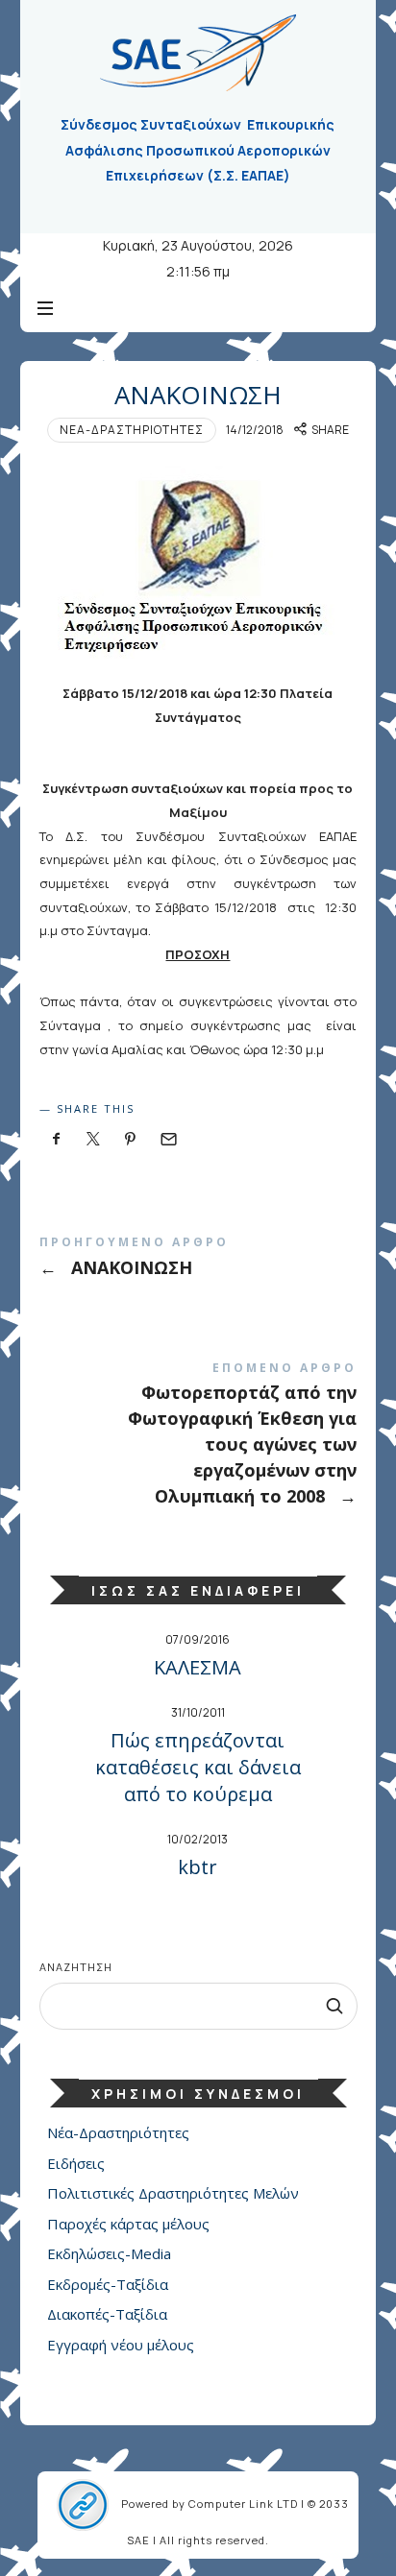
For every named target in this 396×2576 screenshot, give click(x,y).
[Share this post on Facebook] (57, 1139)
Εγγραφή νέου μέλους (121, 2345)
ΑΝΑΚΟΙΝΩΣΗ (198, 1260)
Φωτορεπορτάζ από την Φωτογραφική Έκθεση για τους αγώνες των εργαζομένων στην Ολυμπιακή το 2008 (198, 1438)
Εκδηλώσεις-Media (109, 2253)
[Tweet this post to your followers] (93, 1139)
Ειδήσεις (76, 2163)
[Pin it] (131, 1139)
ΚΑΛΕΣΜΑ (198, 1667)
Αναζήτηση (76, 1967)
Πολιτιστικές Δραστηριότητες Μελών (173, 2193)
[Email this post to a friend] (167, 1139)
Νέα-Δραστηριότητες (132, 430)
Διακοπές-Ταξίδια (107, 2314)
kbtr (198, 1867)
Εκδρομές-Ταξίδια (108, 2284)
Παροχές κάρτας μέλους (128, 2224)
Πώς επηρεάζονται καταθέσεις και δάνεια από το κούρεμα (198, 1767)
